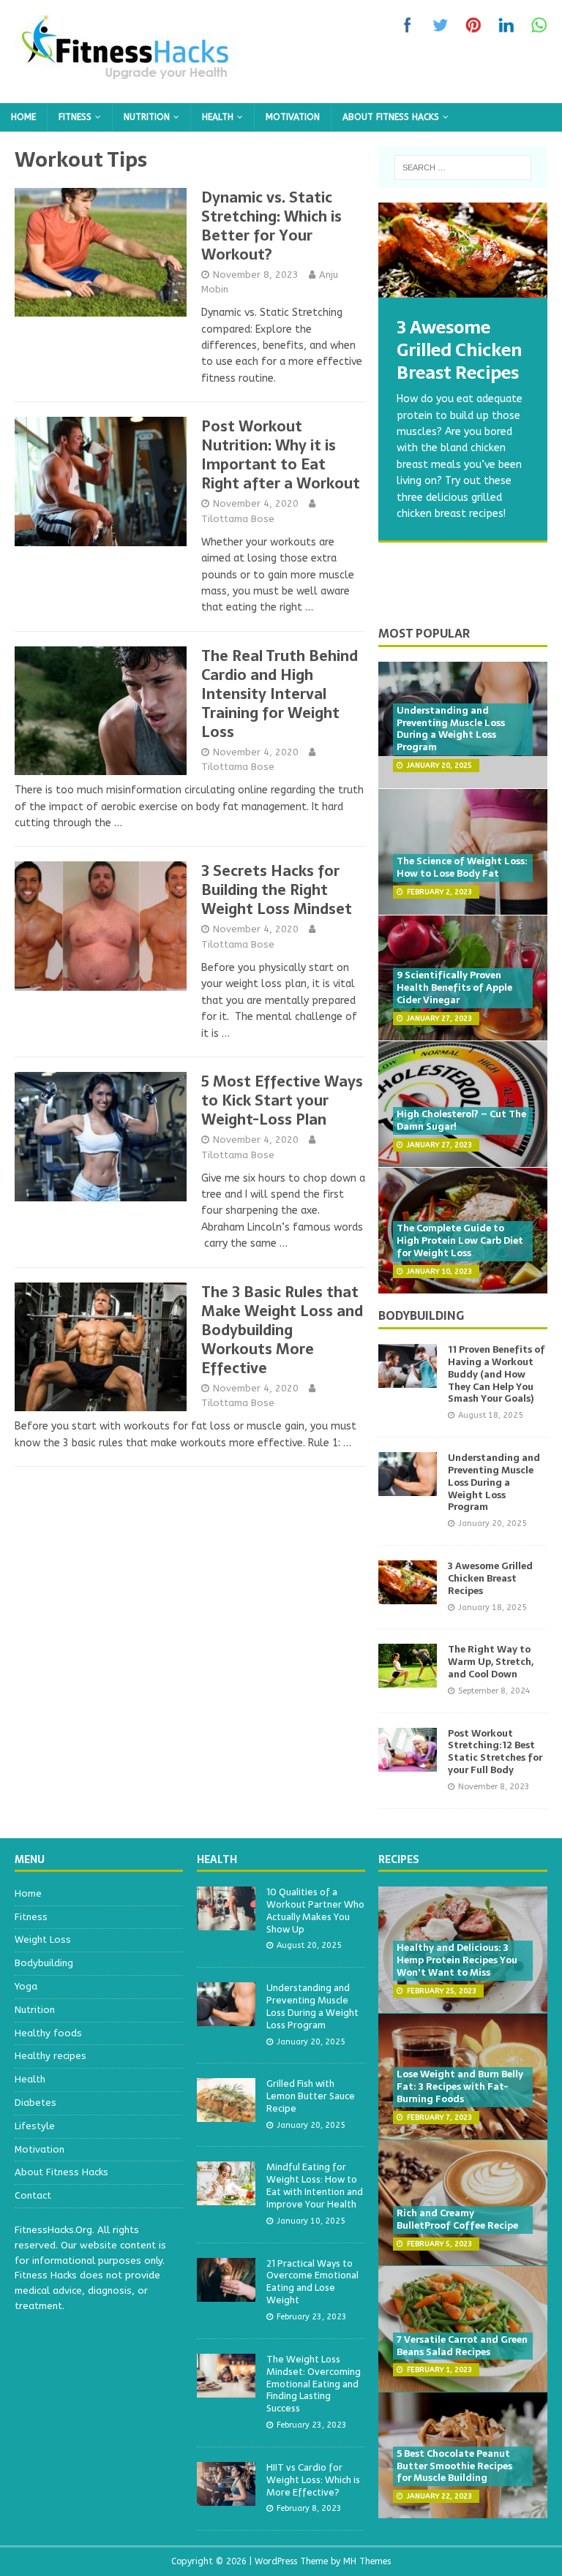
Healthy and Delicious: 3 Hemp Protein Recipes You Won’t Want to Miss (457, 1960)
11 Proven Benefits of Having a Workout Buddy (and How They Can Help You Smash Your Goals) (497, 1374)
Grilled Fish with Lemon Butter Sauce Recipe (311, 2096)
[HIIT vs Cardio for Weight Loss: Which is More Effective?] (226, 2497)
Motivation (293, 117)
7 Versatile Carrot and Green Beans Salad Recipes (462, 2346)
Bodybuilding (421, 1315)
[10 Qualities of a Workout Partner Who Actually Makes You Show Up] (226, 1922)
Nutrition (147, 117)
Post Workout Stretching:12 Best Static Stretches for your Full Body (495, 1752)
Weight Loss (43, 1939)
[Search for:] (463, 167)
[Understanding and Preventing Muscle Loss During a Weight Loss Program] (408, 1488)
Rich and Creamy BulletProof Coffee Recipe (457, 2219)
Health (218, 117)
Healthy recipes (50, 2056)
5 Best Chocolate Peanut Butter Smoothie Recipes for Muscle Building (454, 2466)
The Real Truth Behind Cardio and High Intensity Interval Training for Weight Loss (280, 694)
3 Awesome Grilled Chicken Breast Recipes (490, 1578)
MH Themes (367, 2561)
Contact (33, 2195)
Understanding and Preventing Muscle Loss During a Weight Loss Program (451, 729)
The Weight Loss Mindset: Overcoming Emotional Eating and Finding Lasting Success (314, 2384)
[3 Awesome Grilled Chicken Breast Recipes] (462, 250)
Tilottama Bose (238, 519)
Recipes (399, 1859)
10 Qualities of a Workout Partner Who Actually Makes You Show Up (315, 1911)
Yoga (26, 1986)
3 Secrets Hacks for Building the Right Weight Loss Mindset (277, 890)
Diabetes (35, 2103)
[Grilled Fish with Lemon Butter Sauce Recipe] (226, 2114)
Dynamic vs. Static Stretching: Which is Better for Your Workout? (271, 226)
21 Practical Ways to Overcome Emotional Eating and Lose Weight (312, 2282)
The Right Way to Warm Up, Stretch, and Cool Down (491, 1662)
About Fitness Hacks (391, 117)
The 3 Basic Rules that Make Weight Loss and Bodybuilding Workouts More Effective (282, 1330)
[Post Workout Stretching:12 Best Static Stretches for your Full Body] (408, 1763)
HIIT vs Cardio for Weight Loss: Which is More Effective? (313, 2480)
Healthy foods (48, 2033)
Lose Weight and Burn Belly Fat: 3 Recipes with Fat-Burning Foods (460, 2086)
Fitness (75, 117)
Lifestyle (35, 2126)
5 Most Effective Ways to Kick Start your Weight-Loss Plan (282, 1100)
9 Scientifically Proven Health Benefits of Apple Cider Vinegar (454, 987)
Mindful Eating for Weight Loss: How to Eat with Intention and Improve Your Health (315, 2186)
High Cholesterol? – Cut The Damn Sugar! (461, 1120)
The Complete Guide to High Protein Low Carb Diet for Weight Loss (460, 1240)
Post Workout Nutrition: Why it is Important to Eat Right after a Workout (281, 455)
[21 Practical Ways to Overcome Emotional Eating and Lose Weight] (226, 2293)
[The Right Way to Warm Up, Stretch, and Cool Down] (408, 1679)
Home (23, 117)
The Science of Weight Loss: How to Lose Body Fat (462, 867)
